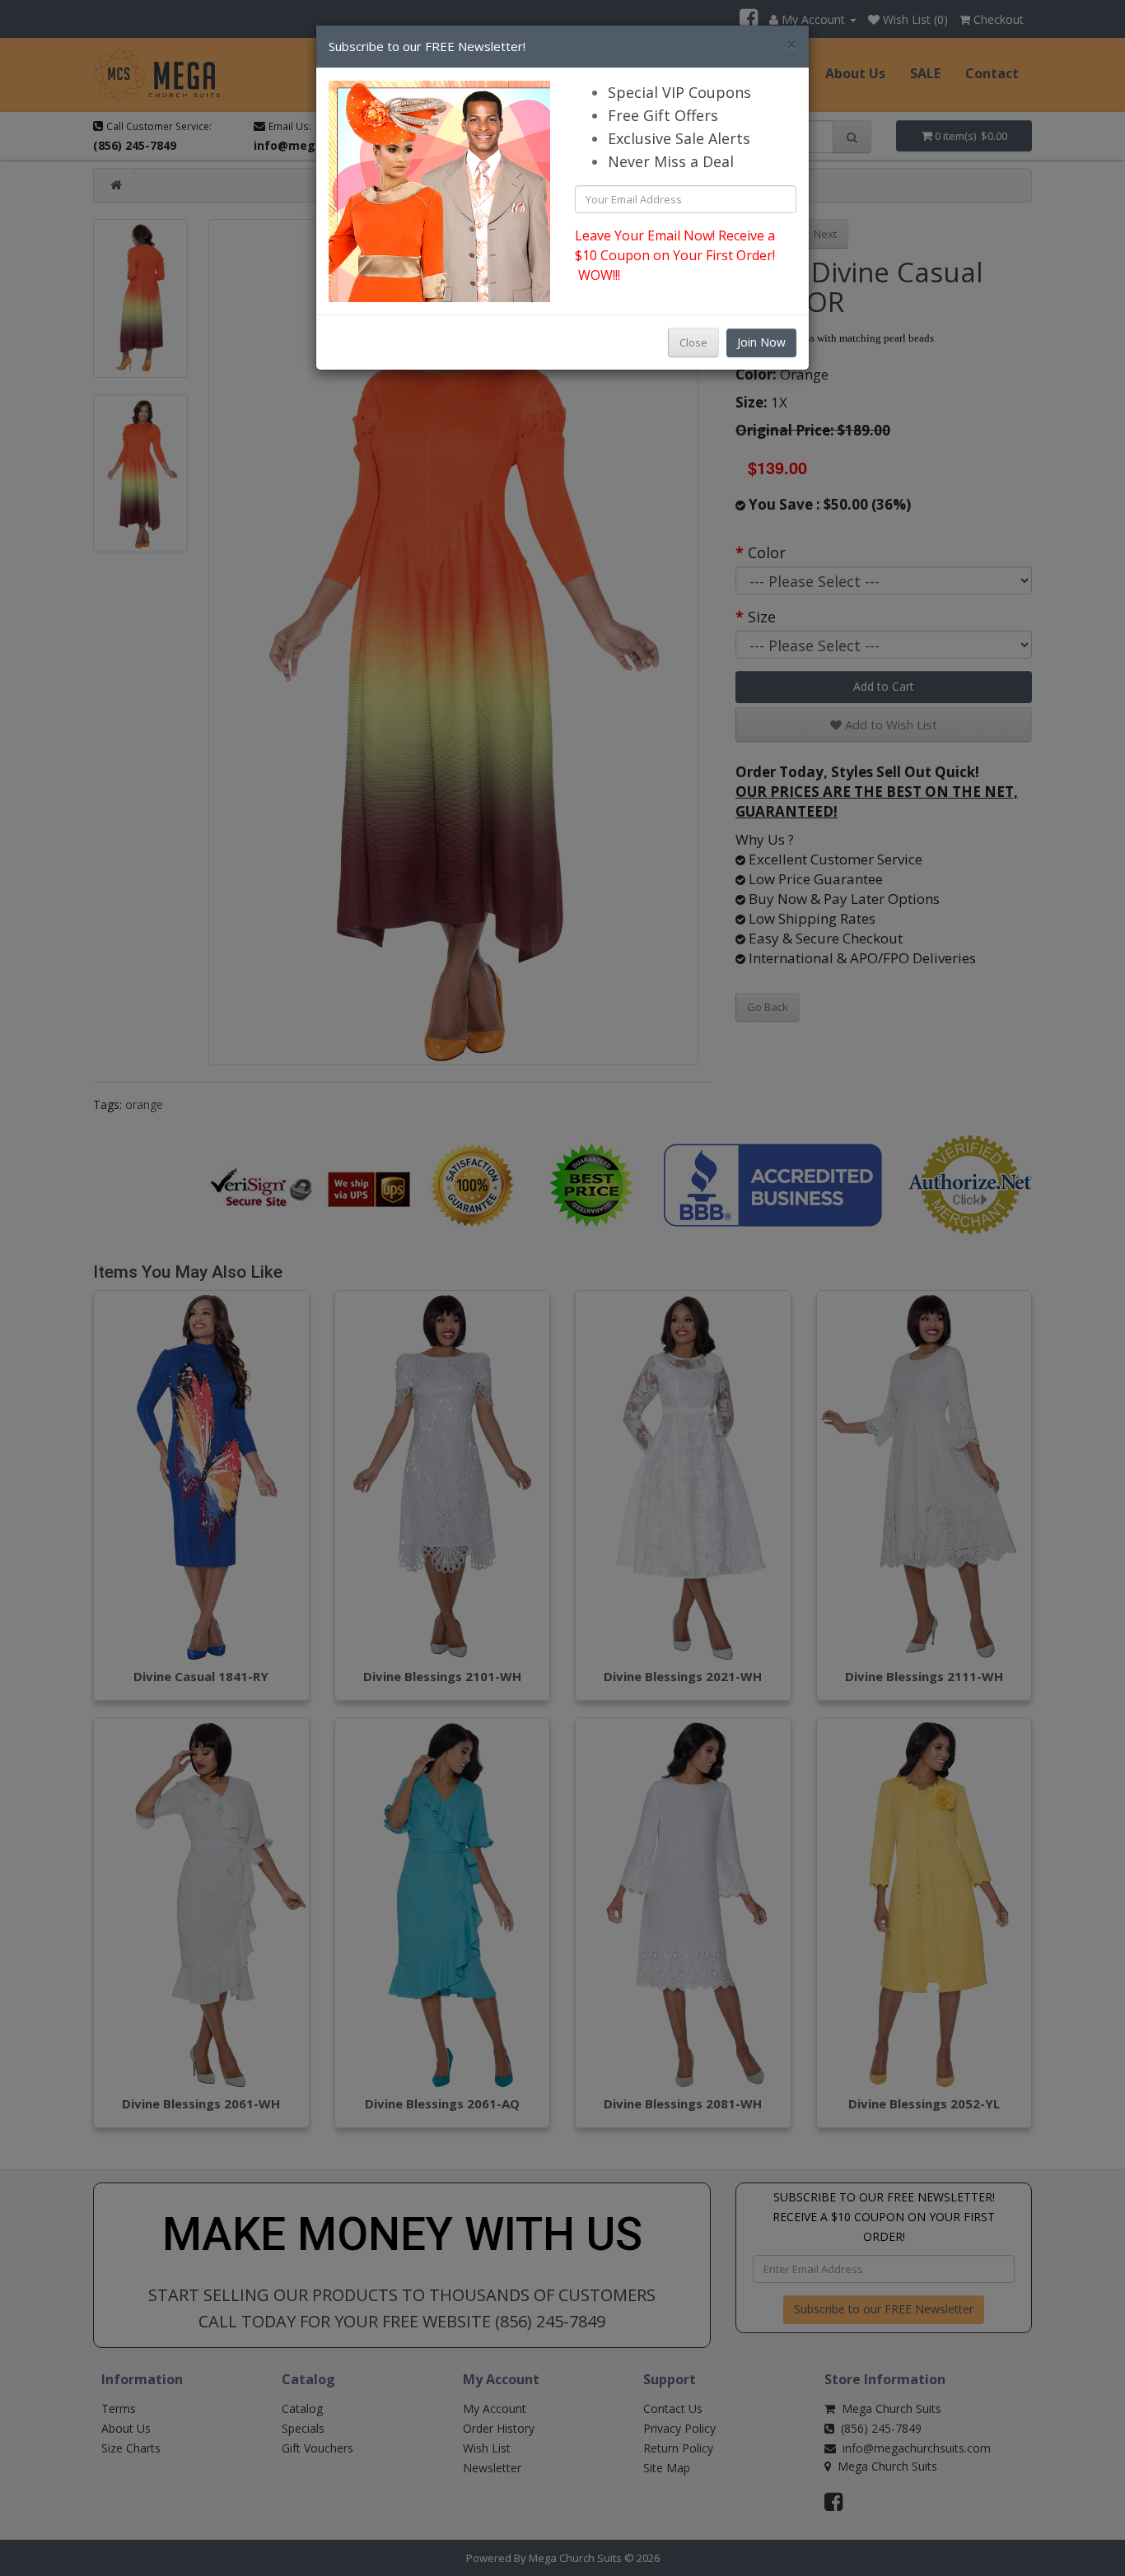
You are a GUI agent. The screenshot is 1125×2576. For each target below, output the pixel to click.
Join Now (761, 342)
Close (693, 342)
